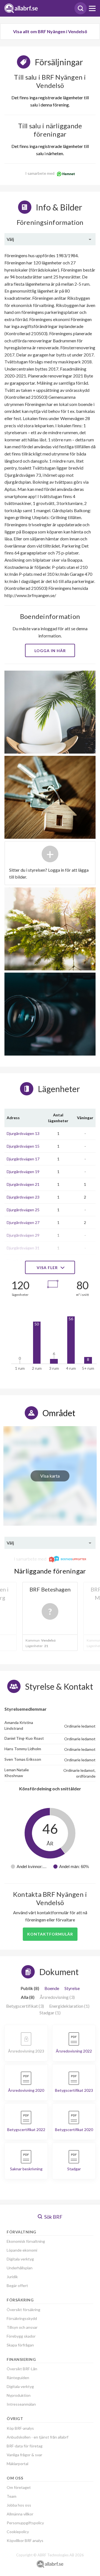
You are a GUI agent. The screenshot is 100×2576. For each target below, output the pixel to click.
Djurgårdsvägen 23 (23, 1197)
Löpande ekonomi (22, 2250)
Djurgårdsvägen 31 (23, 1248)
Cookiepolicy (18, 2532)
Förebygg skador (21, 2336)
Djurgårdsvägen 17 (23, 1159)
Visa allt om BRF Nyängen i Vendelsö (50, 31)
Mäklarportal (17, 2464)
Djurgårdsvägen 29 (23, 1235)
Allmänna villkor (20, 2514)
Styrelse (72, 1988)
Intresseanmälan (21, 2404)
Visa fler (48, 1268)
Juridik (12, 2277)
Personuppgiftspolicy (25, 2523)
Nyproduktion (19, 2395)
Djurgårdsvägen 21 (23, 1184)
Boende (52, 1988)
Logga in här (50, 651)
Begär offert (17, 2285)
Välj (10, 239)
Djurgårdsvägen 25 (23, 1210)
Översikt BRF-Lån (22, 2369)
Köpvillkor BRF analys (25, 2540)
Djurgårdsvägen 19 (23, 1172)
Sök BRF (53, 2217)
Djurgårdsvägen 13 (23, 1133)
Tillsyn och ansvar (22, 2327)
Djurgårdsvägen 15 (23, 1146)
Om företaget (19, 2487)
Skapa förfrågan (20, 2345)
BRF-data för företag (25, 2446)
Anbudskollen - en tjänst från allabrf (37, 2437)
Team (12, 2496)
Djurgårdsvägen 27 (23, 1222)
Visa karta (50, 1476)
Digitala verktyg (20, 2259)
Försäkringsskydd (22, 2318)
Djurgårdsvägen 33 (23, 1261)
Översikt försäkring (23, 2310)
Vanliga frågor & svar (24, 2455)
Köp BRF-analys (20, 2428)
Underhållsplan (20, 2268)
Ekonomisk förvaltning (26, 2241)
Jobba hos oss (19, 2505)
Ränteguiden (18, 2378)
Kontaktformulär (50, 1934)
